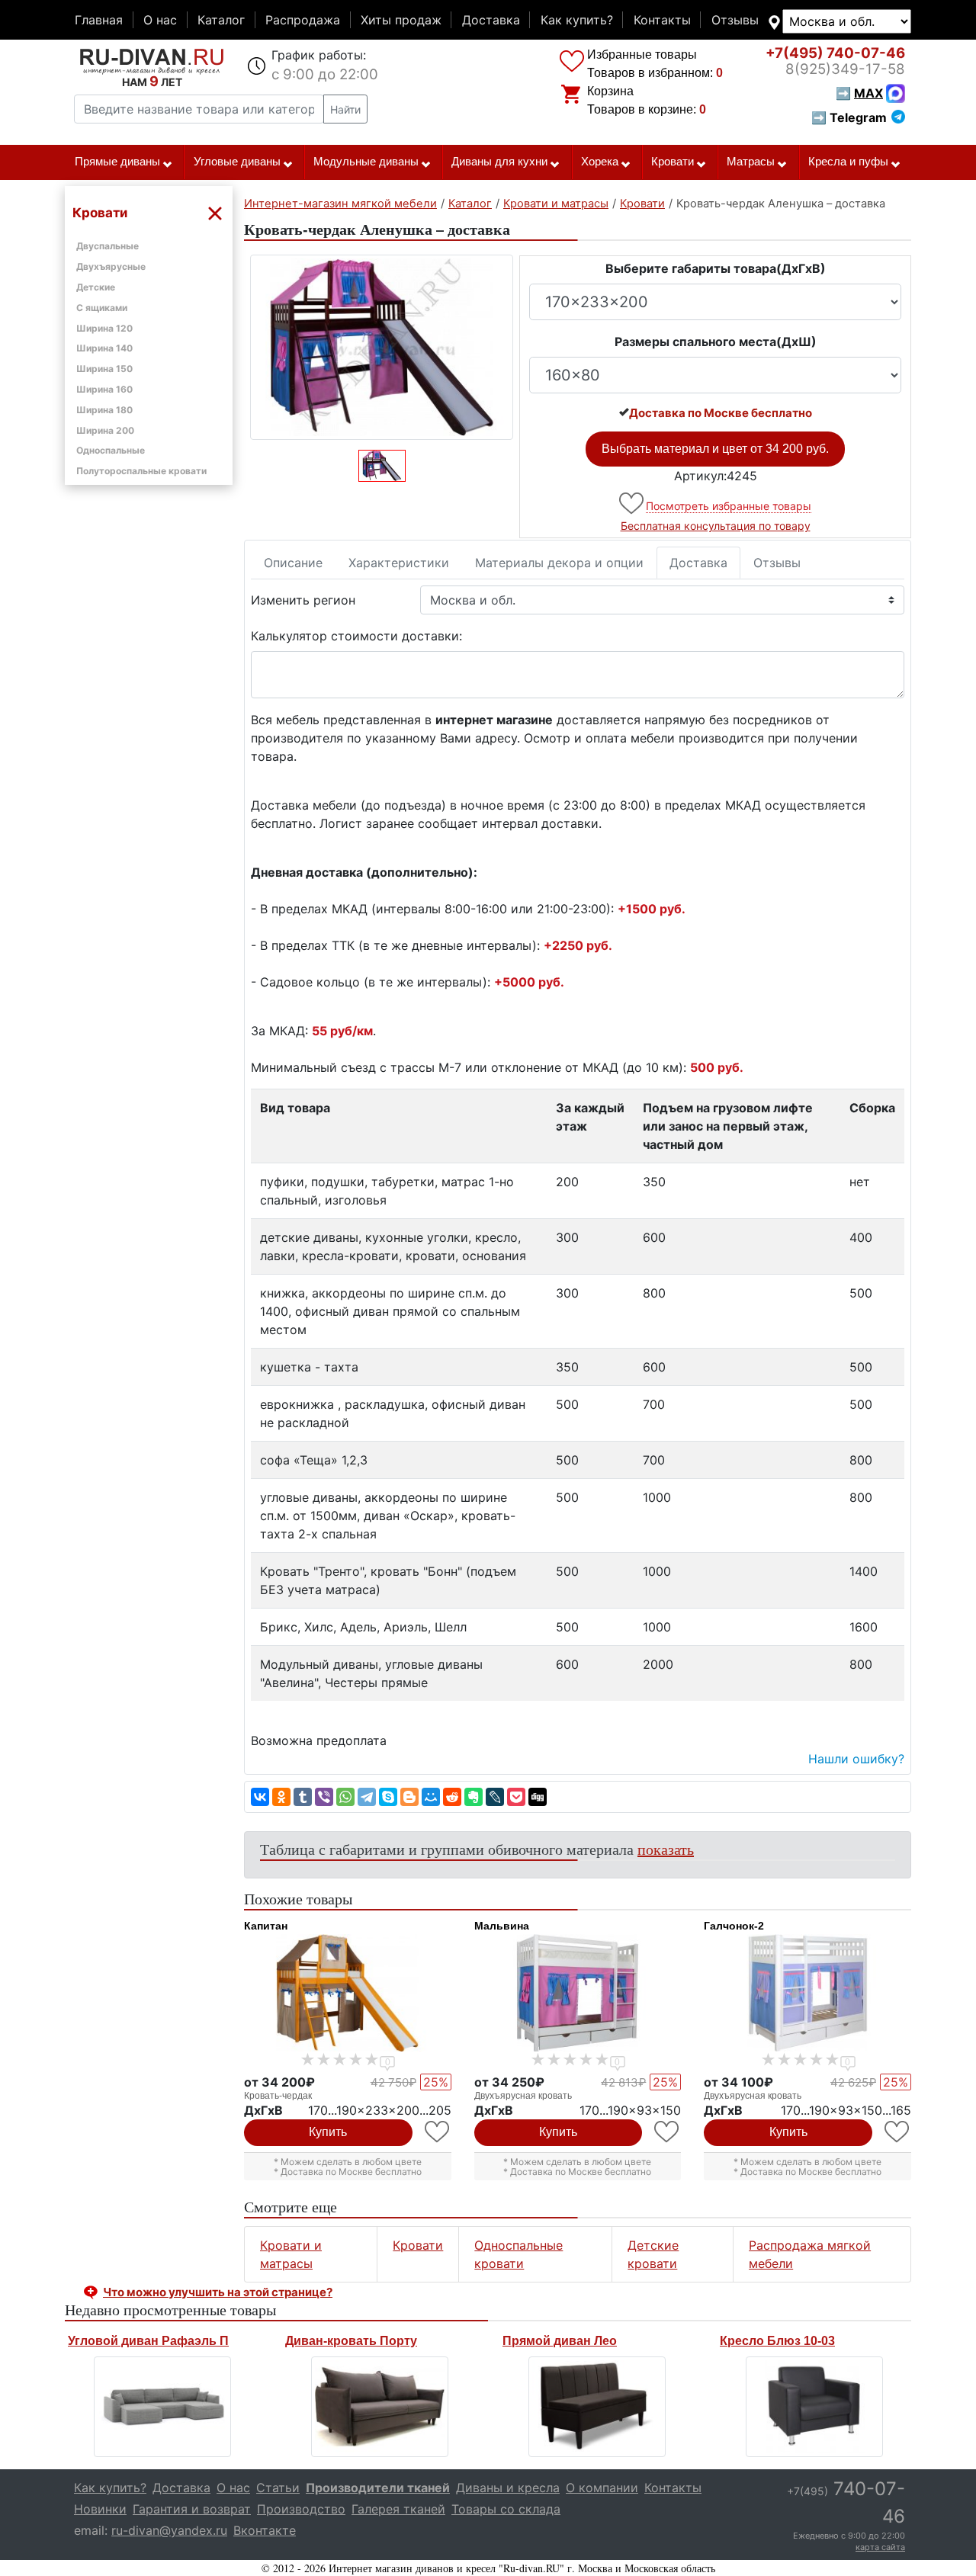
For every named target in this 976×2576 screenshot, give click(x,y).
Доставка (491, 20)
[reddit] (452, 1797)
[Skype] (388, 1797)
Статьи (278, 2488)
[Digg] (538, 1797)
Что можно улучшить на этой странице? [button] (218, 2292)
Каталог (221, 20)
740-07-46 (835, 53)
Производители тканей (378, 2488)
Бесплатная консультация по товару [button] (716, 526)
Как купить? (577, 20)
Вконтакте (265, 2530)
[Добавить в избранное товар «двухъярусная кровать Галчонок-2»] (898, 2132)
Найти (345, 109)
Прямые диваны (117, 162)
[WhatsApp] (345, 1797)
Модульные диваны (366, 162)
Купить (328, 2132)
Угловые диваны (237, 162)
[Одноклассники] (281, 1797)
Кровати (673, 162)
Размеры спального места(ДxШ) (716, 342)
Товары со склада (506, 2509)
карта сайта (880, 2547)
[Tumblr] (303, 1797)
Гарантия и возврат (192, 2509)
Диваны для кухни (499, 162)
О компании (602, 2488)
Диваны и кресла (508, 2488)
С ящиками (102, 308)
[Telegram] (367, 1797)
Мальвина (502, 1926)
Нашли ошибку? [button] (856, 1759)
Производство (301, 2509)
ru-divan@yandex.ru (169, 2530)
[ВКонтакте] (260, 1797)
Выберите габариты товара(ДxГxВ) (716, 268)
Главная (99, 20)
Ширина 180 (104, 410)
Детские (96, 287)
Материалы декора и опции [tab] (559, 563)
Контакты (662, 20)
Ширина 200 (105, 430)
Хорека (600, 162)
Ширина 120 (104, 328)
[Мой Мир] (431, 1797)
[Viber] (324, 1797)
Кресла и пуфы (848, 162)
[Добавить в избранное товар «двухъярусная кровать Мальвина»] (668, 2132)
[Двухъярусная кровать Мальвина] (578, 1993)
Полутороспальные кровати (141, 471)
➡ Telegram (849, 117)
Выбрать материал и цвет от (715, 449)
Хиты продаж (401, 20)
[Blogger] (409, 1797)
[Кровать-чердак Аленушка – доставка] (382, 347)
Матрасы (751, 162)
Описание (293, 563)
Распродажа (303, 20)
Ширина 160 (104, 389)
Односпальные (111, 450)
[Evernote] (474, 1797)
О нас (160, 20)
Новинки (100, 2509)
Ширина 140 (104, 348)
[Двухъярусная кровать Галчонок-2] (807, 1993)
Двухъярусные (111, 266)
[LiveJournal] (495, 1797)
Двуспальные (108, 246)
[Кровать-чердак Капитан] (348, 1993)
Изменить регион (303, 600)
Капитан (266, 1926)
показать (666, 1849)
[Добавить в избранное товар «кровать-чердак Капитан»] (438, 2132)
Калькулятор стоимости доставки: (356, 636)
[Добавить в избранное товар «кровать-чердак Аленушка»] (632, 504)
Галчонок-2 (734, 1926)
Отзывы (735, 20)
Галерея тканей (398, 2509)
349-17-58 (845, 69)
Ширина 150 (104, 369)
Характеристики (399, 563)
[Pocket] (516, 1797)
